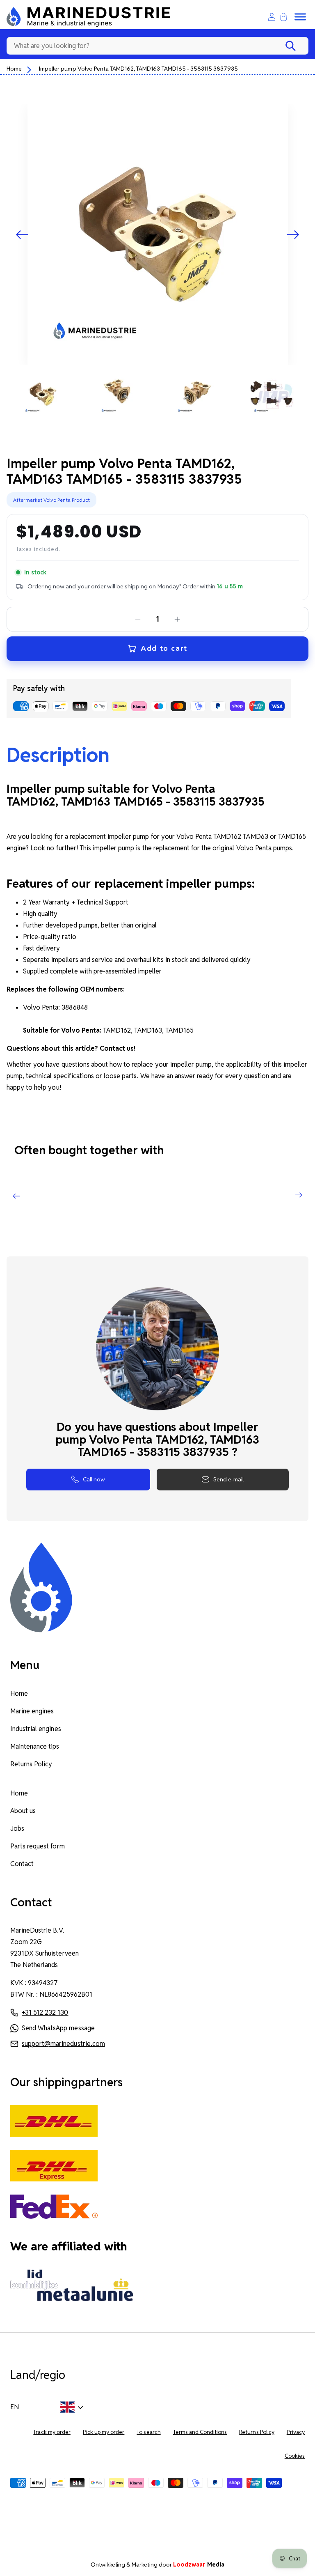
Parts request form (38, 1846)
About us (23, 1811)
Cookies (295, 2456)
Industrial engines (36, 1729)
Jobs (17, 1829)
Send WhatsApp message (58, 2028)
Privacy (296, 2432)
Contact (22, 1864)
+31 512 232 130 (45, 2012)
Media (199, 2565)
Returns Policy (31, 1764)
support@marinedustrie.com (63, 2044)
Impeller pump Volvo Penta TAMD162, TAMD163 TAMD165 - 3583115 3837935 (138, 69)
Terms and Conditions (200, 2432)
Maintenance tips (35, 1746)
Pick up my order (104, 2432)
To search (148, 2432)
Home (14, 69)
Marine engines (32, 1711)
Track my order (52, 2432)
